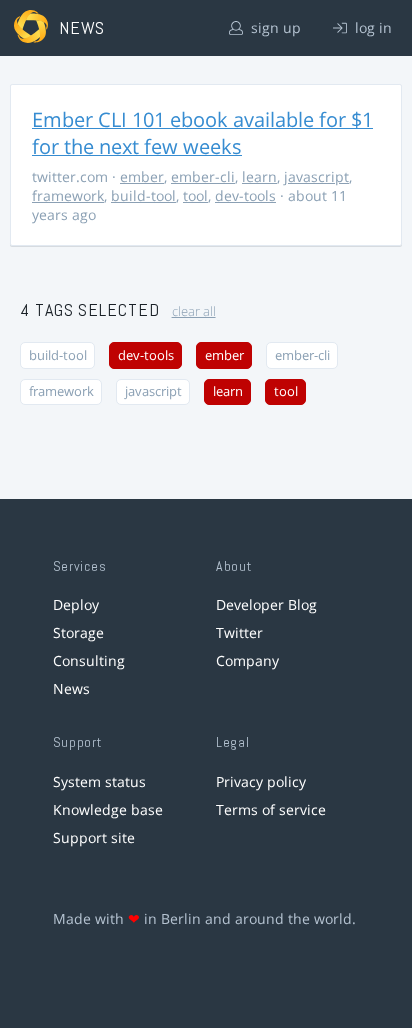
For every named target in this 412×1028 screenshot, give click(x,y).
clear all (194, 311)
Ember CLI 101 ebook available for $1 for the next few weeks (202, 133)
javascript (316, 176)
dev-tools (245, 195)
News (71, 688)
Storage (78, 632)
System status (99, 781)
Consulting (89, 660)
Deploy (76, 604)
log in (371, 27)
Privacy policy (261, 781)
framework (68, 195)
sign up (274, 27)
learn (259, 176)
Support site (94, 837)
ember (142, 176)
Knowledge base (108, 809)
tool (195, 195)
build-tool (143, 195)
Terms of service (271, 809)
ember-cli (203, 176)
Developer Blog (266, 604)
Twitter (239, 632)
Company (247, 660)
